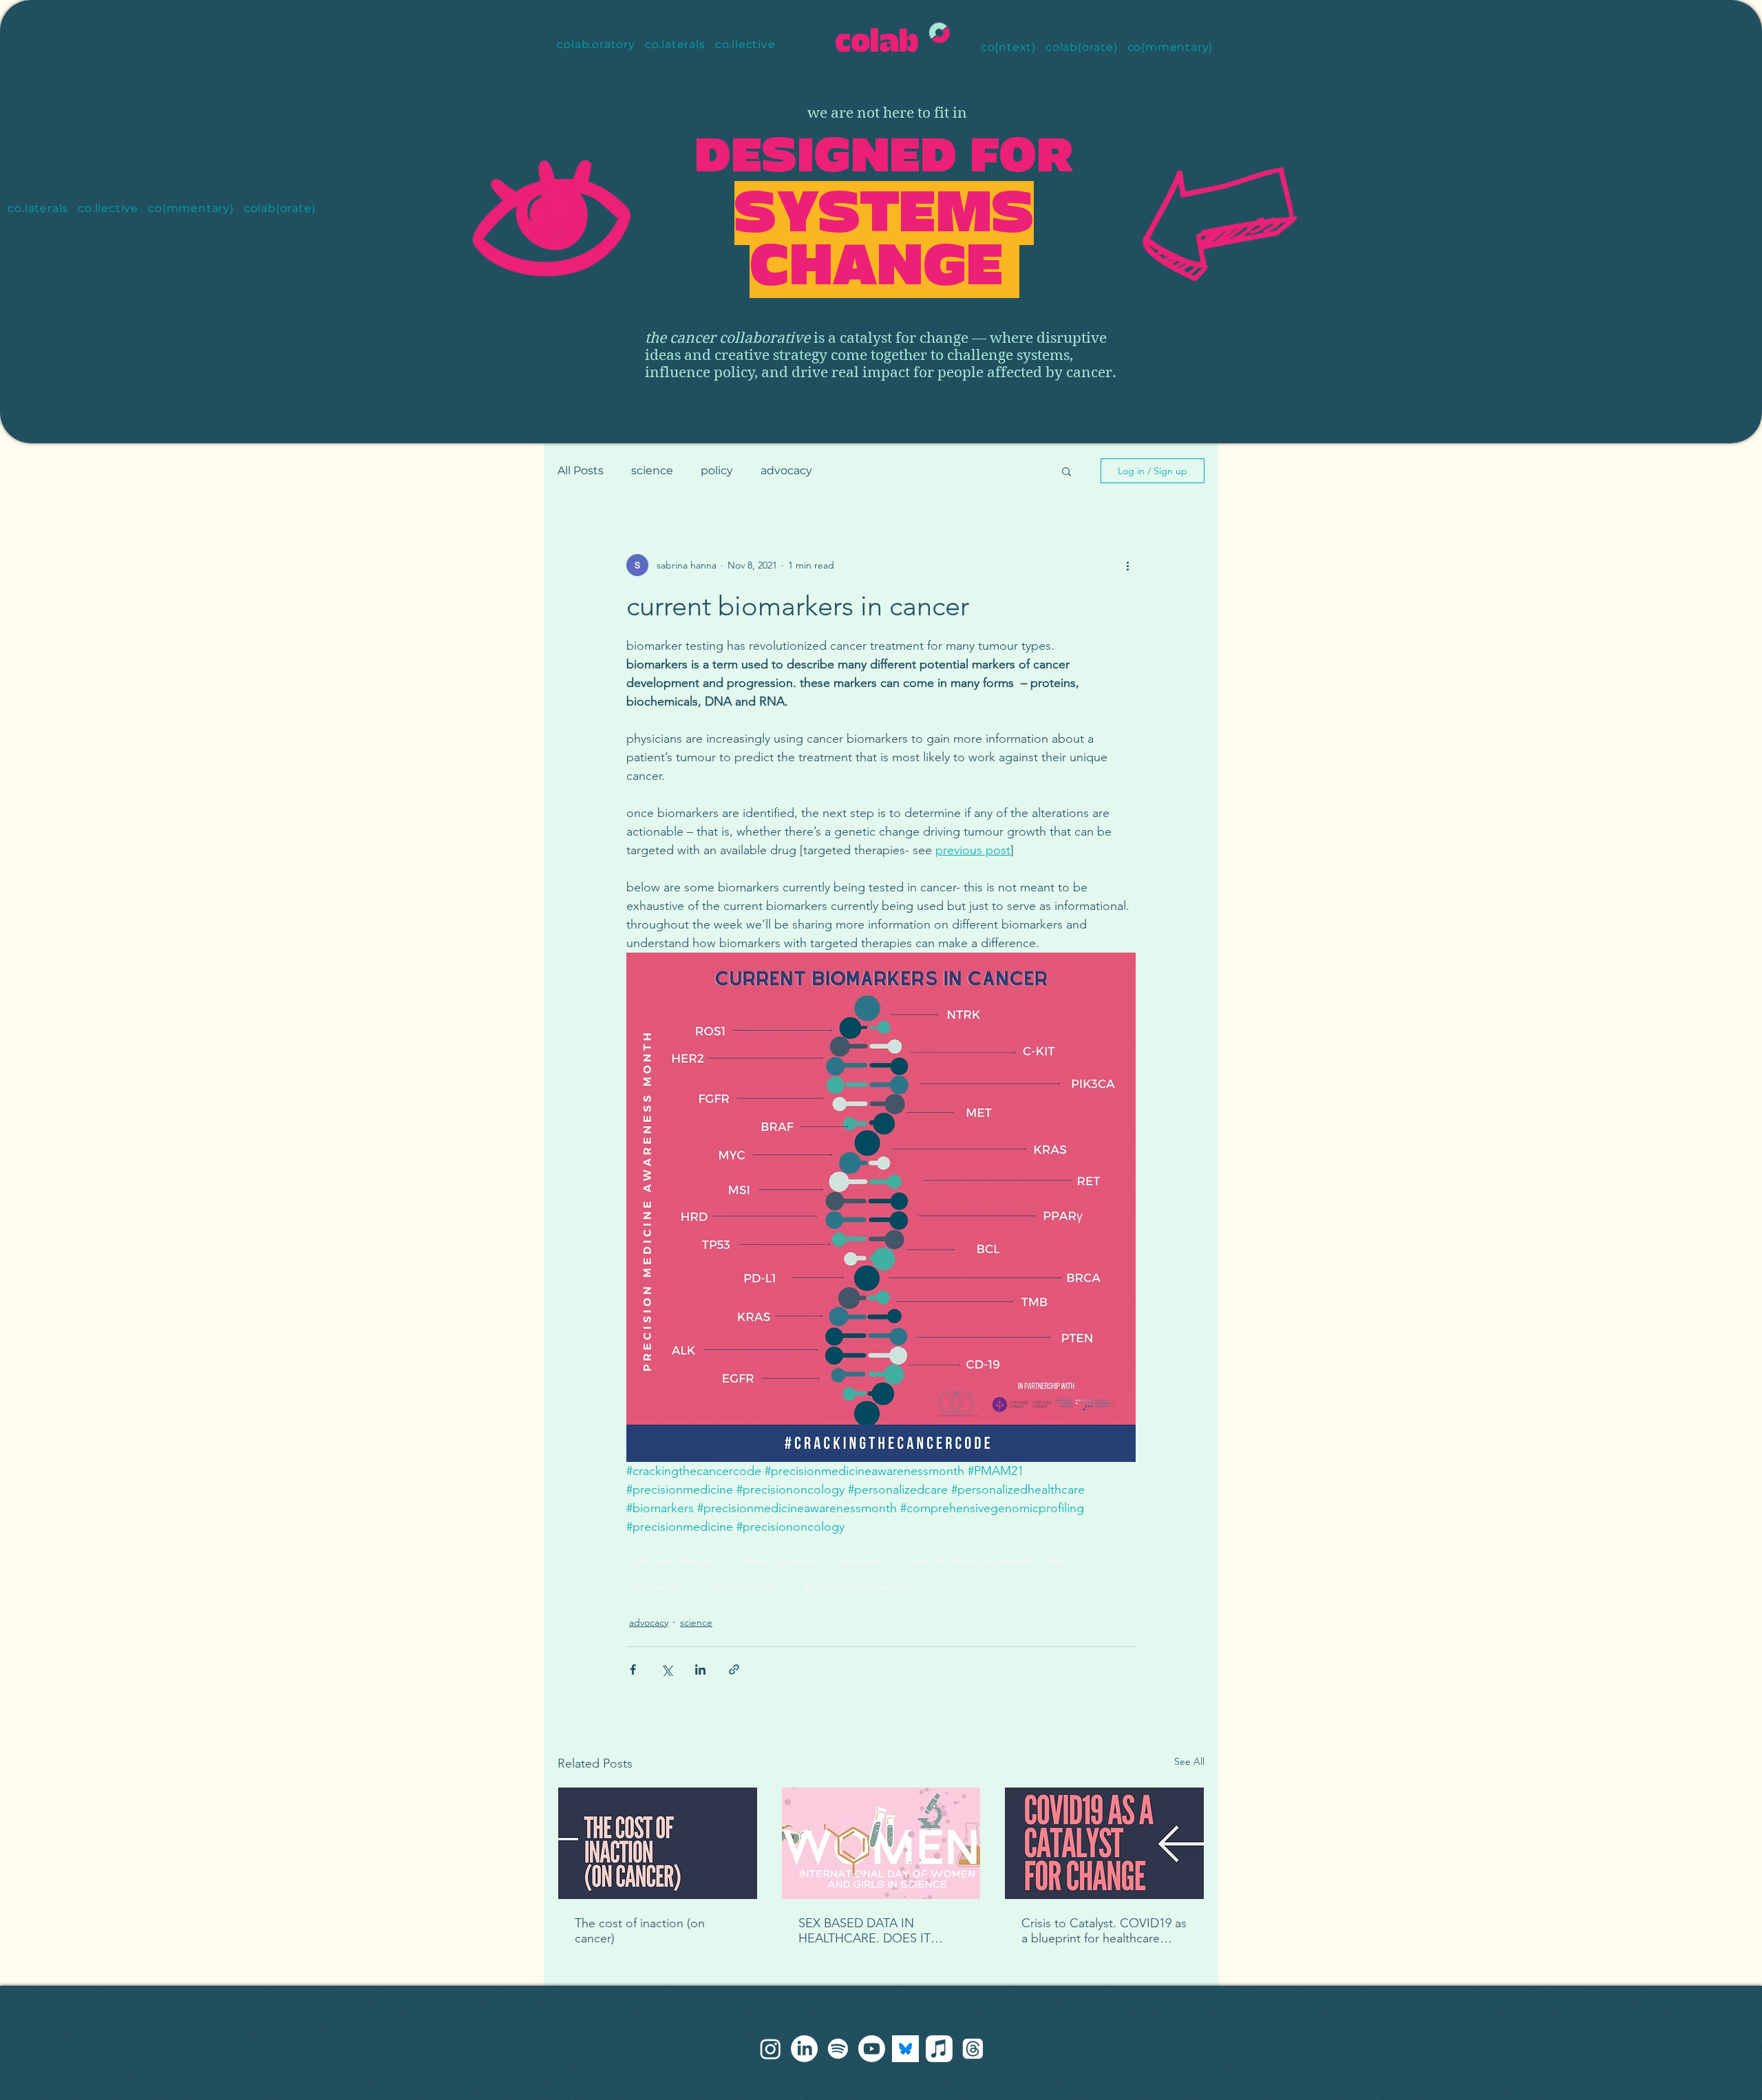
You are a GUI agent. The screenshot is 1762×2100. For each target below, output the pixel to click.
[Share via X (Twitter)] (667, 1669)
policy (717, 470)
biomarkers (659, 1587)
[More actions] (1127, 565)
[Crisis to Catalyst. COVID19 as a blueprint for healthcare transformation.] (1104, 1843)
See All (1189, 1761)
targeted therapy (744, 1587)
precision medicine (676, 1560)
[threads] (771, 2049)
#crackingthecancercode (858, 1587)
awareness (863, 1560)
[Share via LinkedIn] (700, 1669)
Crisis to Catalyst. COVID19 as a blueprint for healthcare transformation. (1104, 1931)
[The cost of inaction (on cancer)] (658, 1843)
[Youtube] (872, 2049)
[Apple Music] (939, 2049)
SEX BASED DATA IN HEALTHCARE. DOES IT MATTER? (864, 1931)
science (652, 470)
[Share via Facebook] (633, 1669)
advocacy (786, 470)
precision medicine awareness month (989, 1560)
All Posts (581, 470)
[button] (1066, 471)
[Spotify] (838, 2049)
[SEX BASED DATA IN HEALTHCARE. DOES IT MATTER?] (881, 1843)
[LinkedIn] (804, 2049)
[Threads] (973, 2049)
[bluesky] (905, 2049)
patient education (779, 1560)
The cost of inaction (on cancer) (640, 1931)
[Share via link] (734, 1669)
